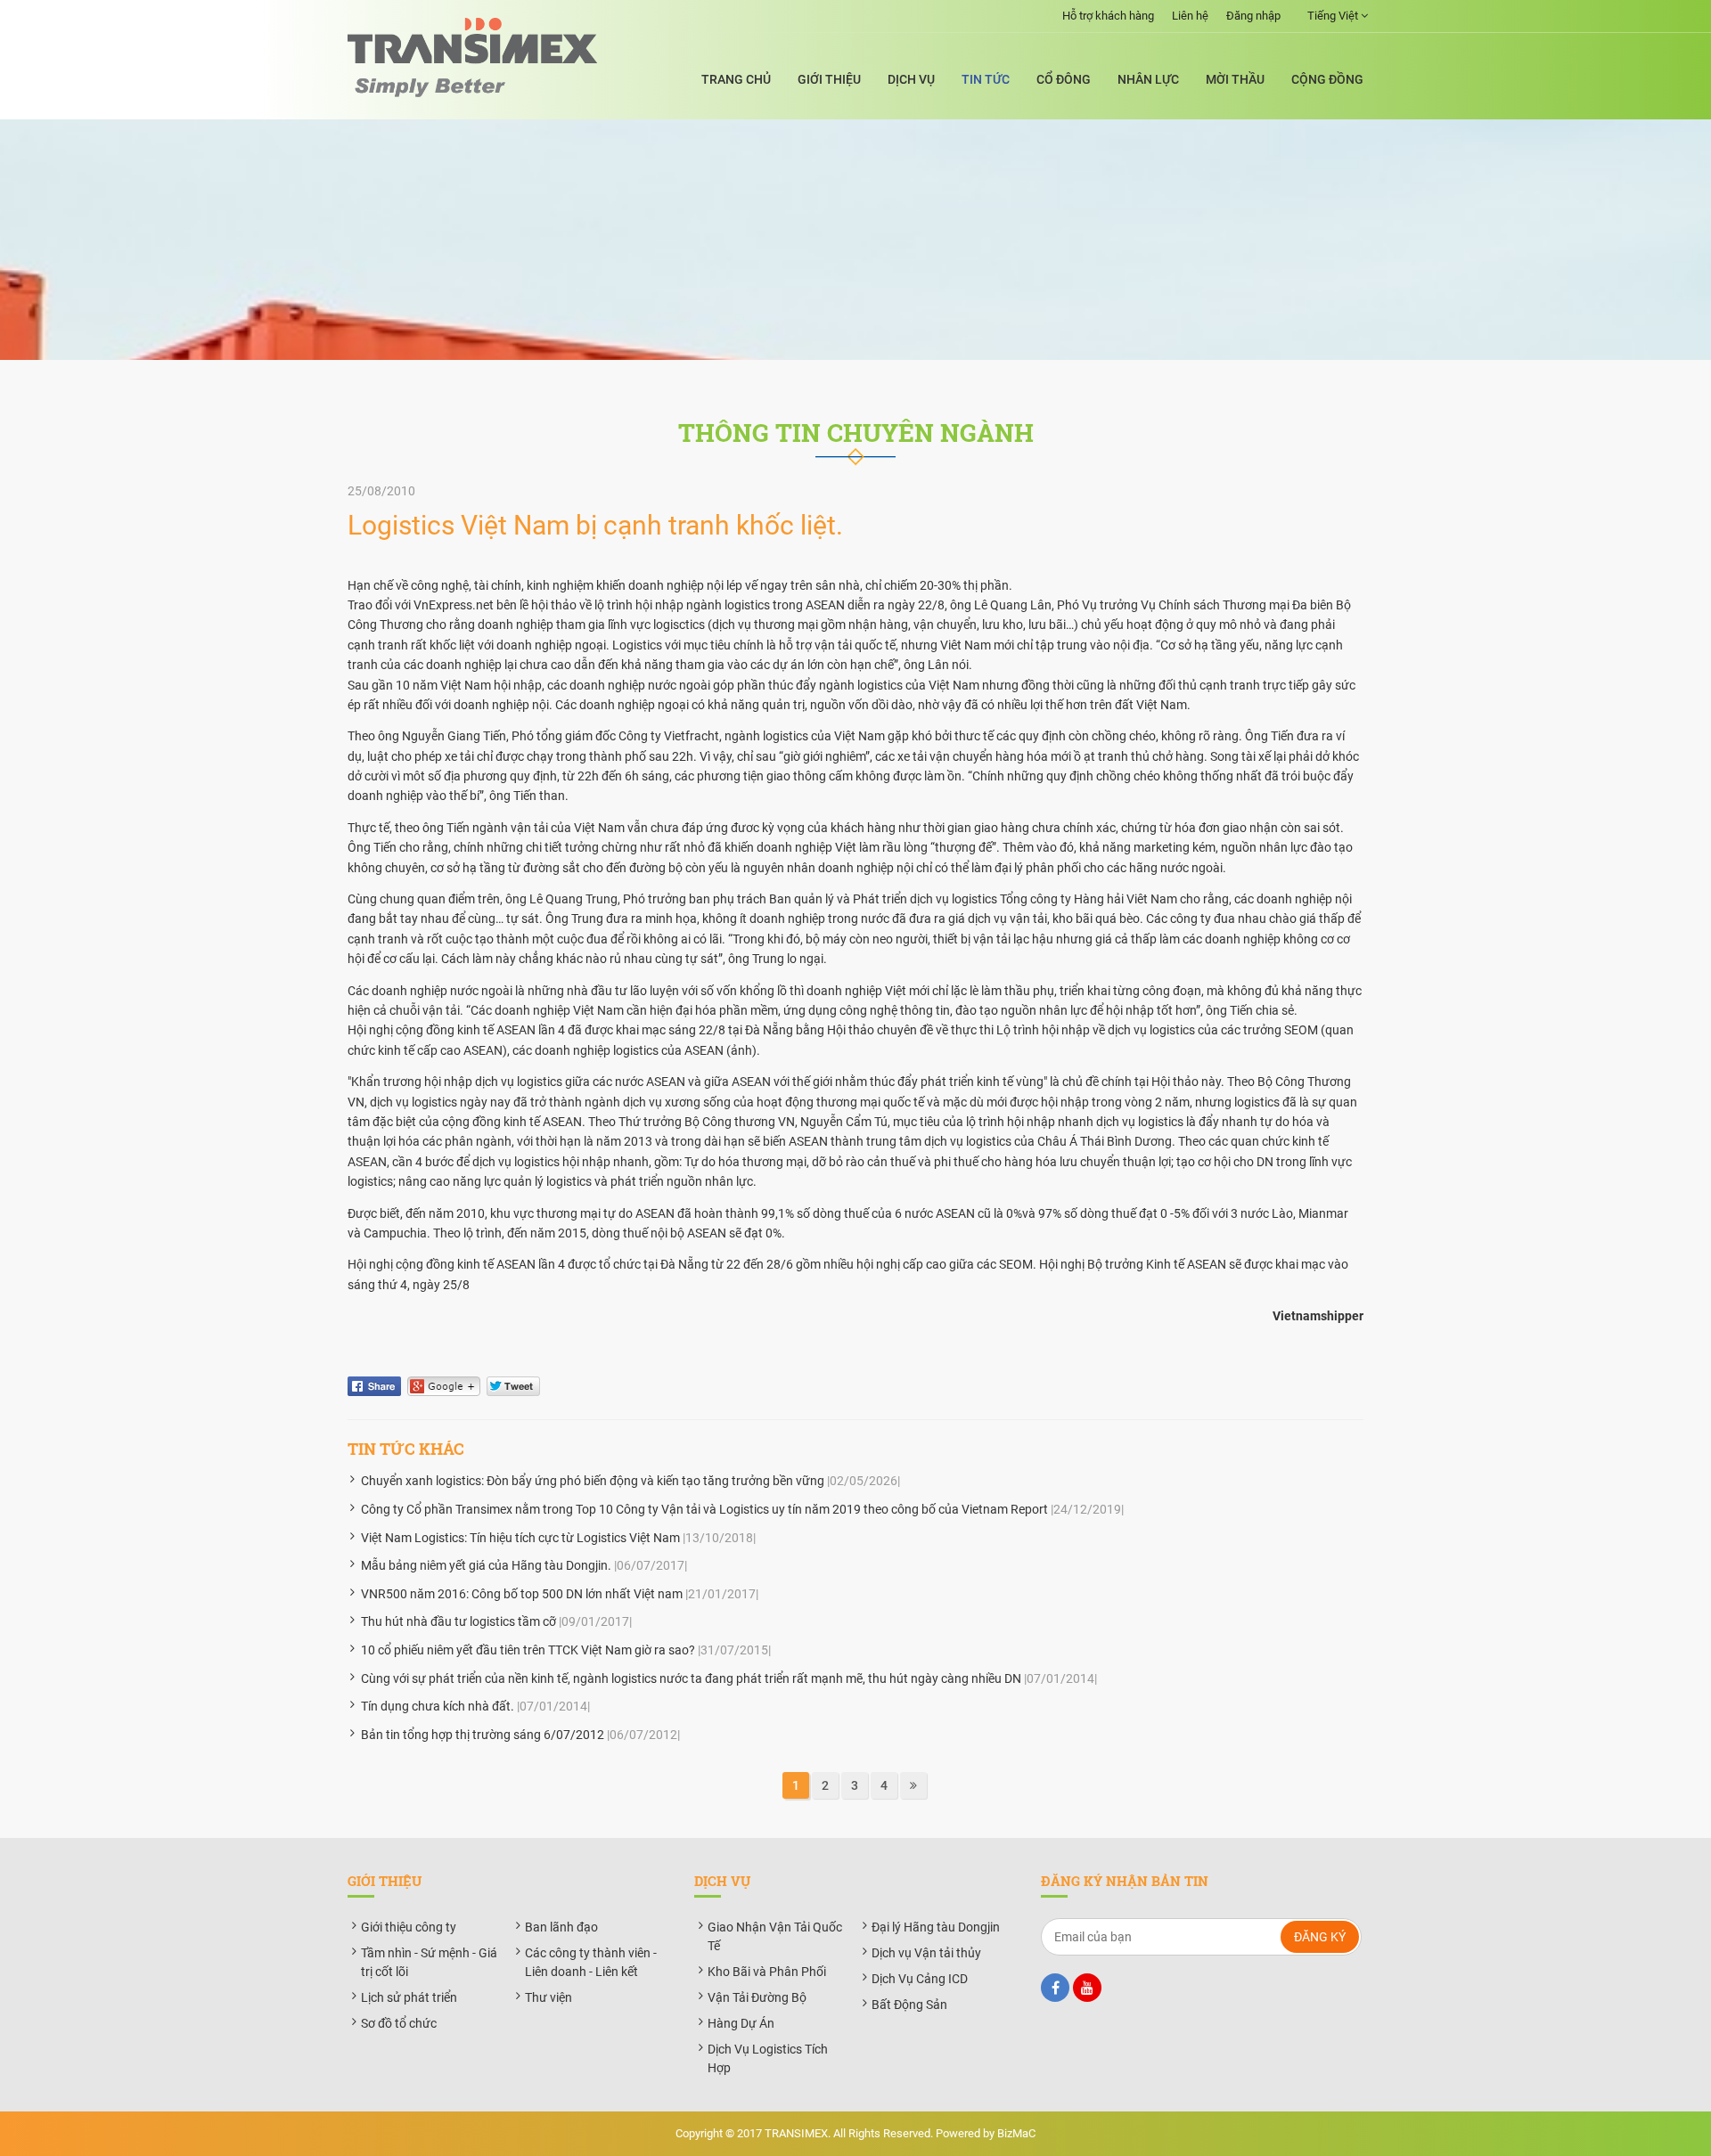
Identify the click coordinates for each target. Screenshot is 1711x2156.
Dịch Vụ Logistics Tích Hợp (768, 2058)
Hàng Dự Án (741, 2023)
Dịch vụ (911, 79)
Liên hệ (1190, 16)
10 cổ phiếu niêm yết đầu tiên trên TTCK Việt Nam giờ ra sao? (528, 1650)
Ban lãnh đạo (561, 1927)
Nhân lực (1148, 79)
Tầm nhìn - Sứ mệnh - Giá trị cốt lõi (429, 1962)
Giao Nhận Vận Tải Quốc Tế (775, 1936)
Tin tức (986, 79)
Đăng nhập (1253, 16)
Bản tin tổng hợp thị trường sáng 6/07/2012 (483, 1735)
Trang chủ (736, 79)
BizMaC (1016, 2133)
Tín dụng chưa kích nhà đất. (438, 1706)
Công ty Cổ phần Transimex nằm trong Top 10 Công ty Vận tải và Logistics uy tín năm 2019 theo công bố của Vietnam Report (704, 1509)
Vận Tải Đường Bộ (757, 1997)
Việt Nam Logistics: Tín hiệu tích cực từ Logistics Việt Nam (520, 1538)
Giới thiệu (829, 79)
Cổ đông (1064, 79)
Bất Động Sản (909, 2005)
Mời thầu (1235, 79)
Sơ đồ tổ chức (399, 2023)
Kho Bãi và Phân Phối (767, 1972)
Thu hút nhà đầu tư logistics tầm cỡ (458, 1621)
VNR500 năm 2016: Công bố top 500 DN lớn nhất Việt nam (522, 1594)
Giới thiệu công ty (409, 1927)
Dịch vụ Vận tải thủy (926, 1953)
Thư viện (549, 1997)
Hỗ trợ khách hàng (1108, 16)
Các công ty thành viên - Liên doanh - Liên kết (591, 1962)
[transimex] (472, 57)
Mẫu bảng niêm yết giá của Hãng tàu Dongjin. (486, 1565)
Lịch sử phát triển (409, 1997)
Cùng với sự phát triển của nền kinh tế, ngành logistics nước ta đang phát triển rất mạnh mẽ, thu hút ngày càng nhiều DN (691, 1678)
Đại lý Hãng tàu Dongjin (936, 1927)
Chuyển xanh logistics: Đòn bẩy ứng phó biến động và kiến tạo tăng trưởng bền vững (593, 1481)
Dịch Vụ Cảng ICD (920, 1979)
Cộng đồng (1327, 79)
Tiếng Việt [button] (1334, 16)
